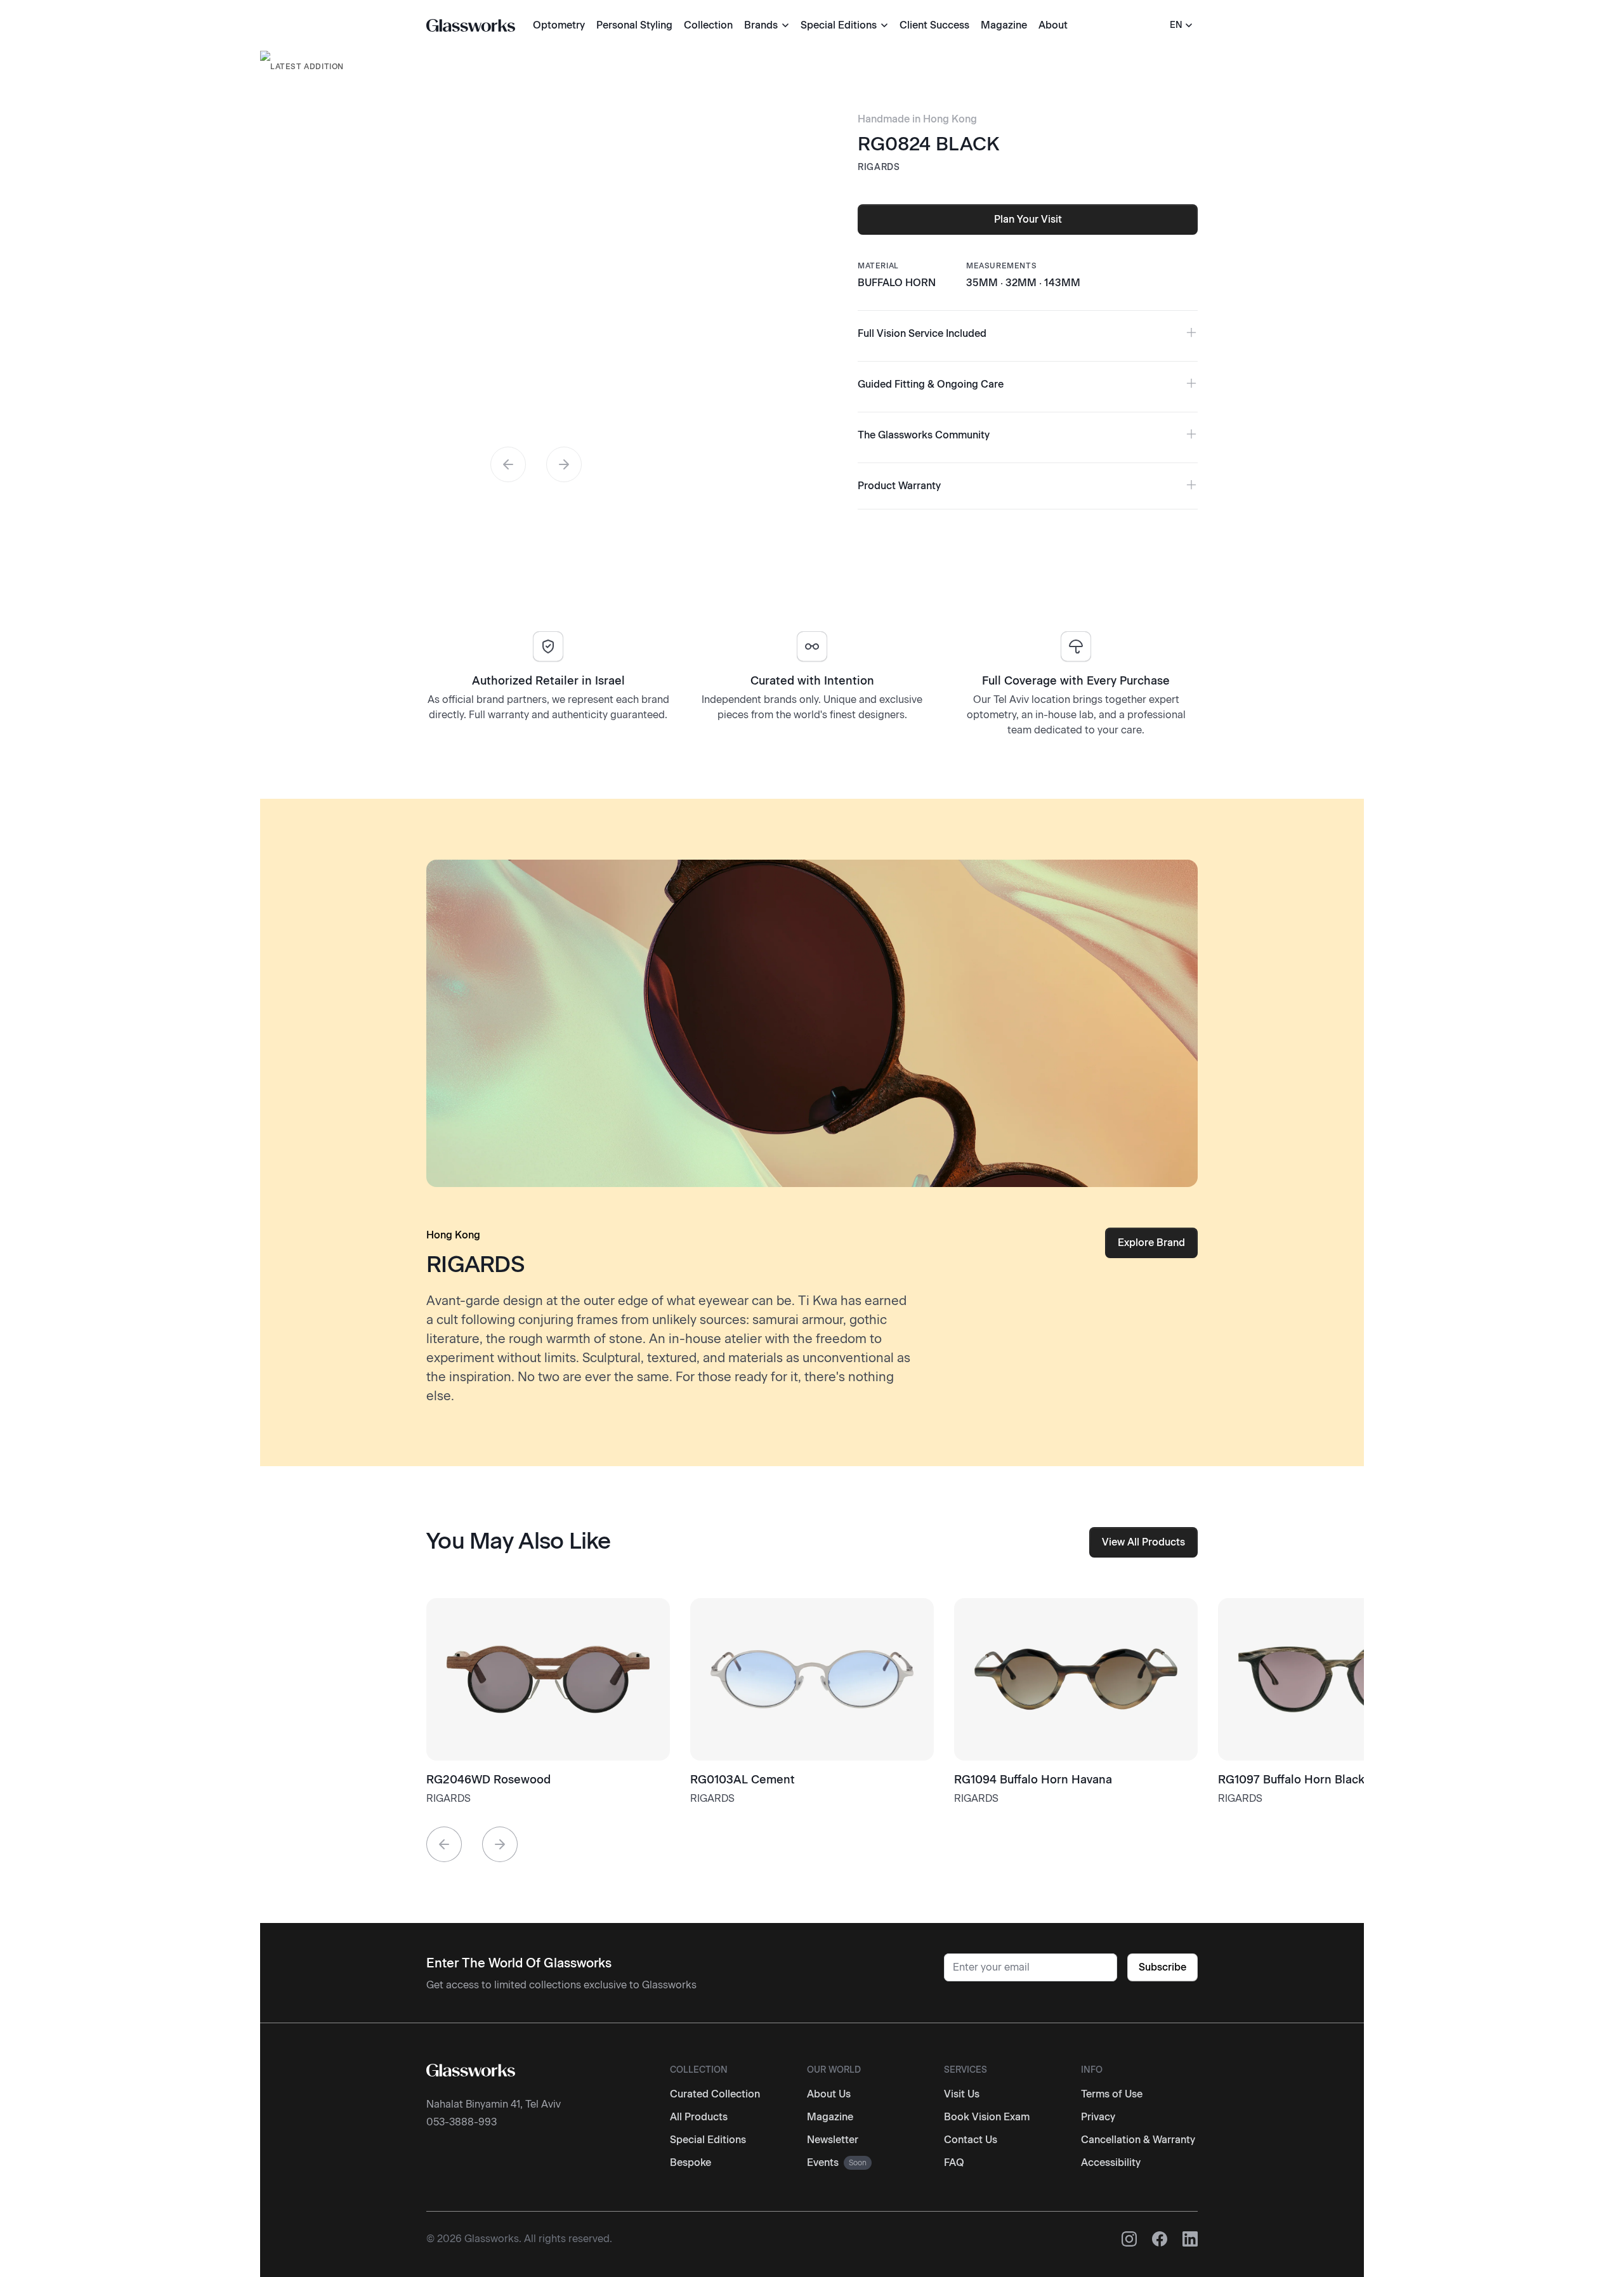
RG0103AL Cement (743, 1780)
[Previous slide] (508, 464)
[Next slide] (564, 464)
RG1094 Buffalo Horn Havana (1033, 1780)
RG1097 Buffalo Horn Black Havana (1313, 1780)
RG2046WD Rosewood (488, 1780)
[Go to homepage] (471, 25)
